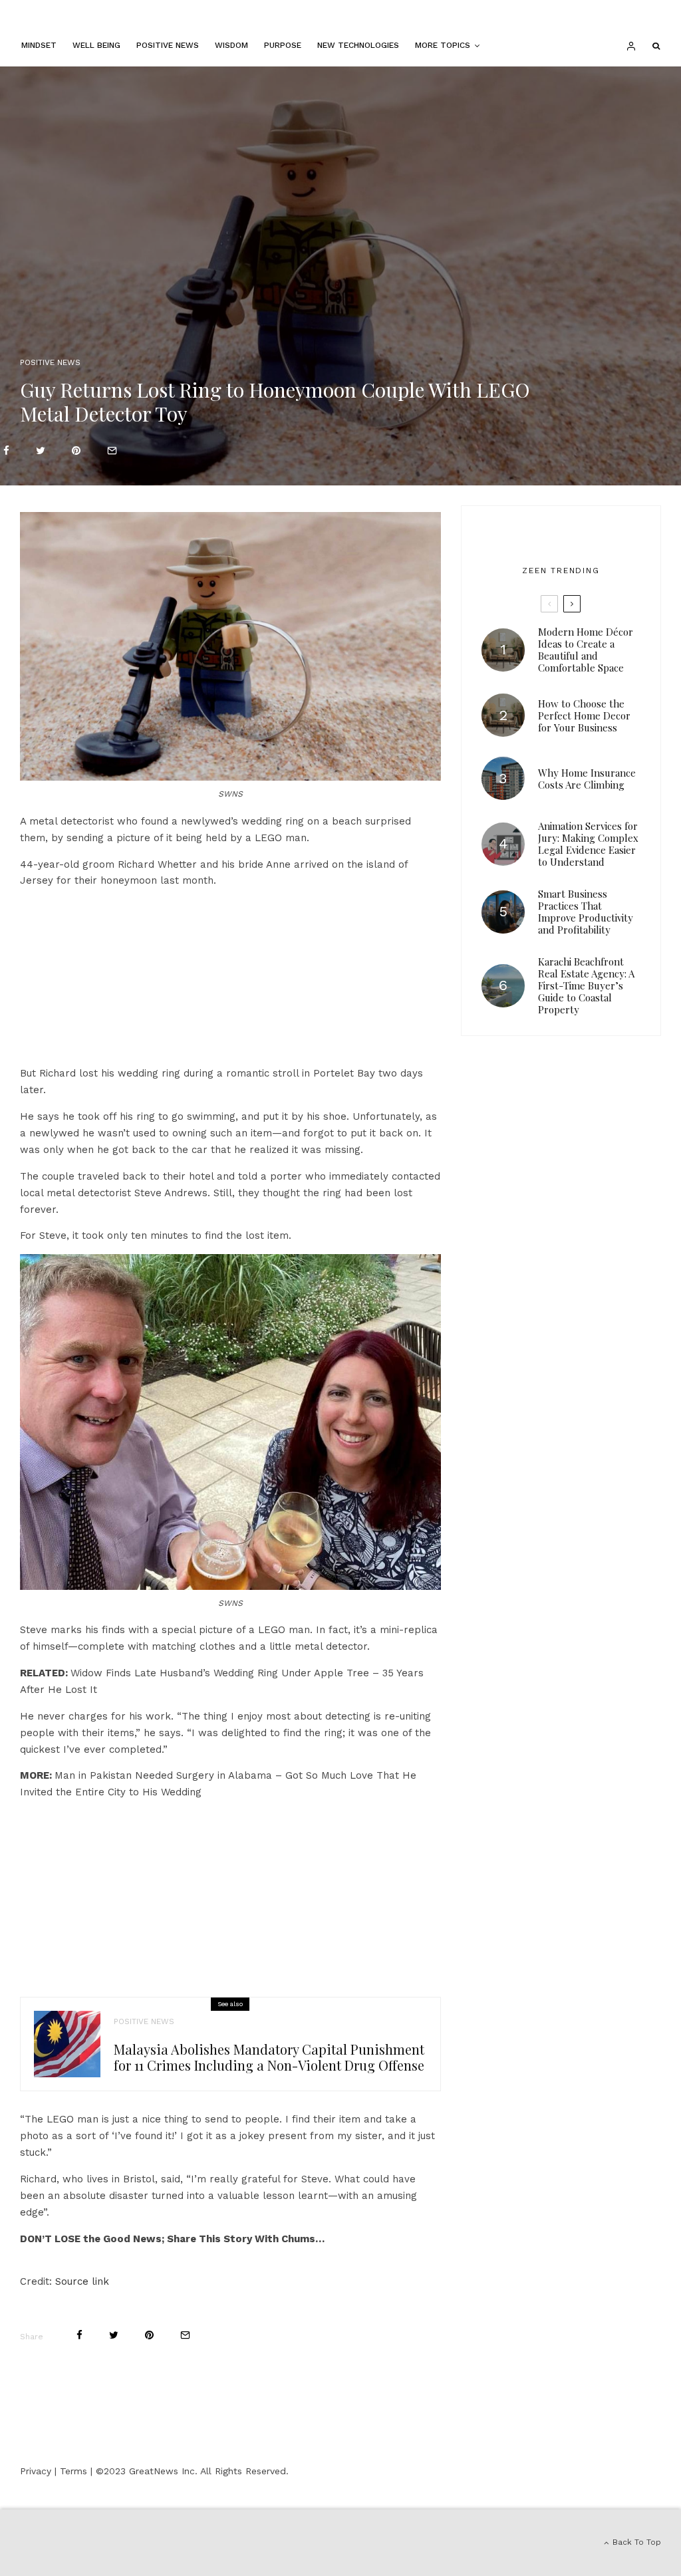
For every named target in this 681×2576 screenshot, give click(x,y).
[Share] (6, 451)
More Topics (443, 45)
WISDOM (231, 45)
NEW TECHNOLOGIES (358, 45)
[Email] (112, 451)
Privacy (36, 2471)
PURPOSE (283, 45)
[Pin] (76, 451)
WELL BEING (96, 45)
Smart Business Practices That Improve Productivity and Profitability (586, 912)
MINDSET (39, 45)
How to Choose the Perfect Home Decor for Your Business (584, 715)
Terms (73, 2471)
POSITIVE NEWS (168, 45)
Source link (82, 2281)
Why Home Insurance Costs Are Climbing (587, 779)
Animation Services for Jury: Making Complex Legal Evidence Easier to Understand (588, 844)
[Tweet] (41, 451)
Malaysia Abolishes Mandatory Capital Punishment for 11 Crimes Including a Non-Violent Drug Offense (269, 2057)
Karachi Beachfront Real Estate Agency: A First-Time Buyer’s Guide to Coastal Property (586, 985)
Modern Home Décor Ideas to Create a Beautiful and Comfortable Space (586, 650)
